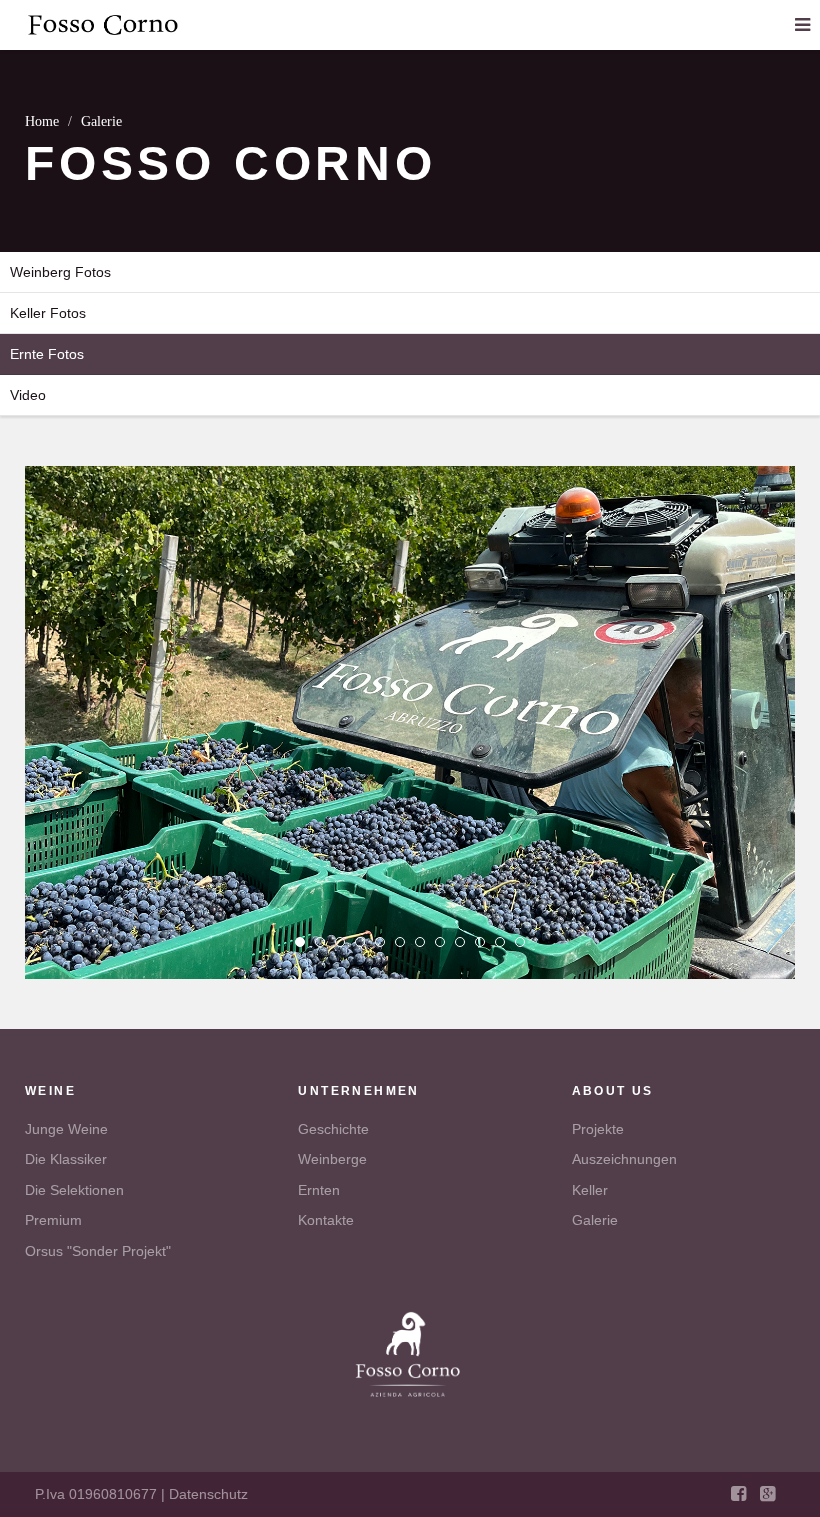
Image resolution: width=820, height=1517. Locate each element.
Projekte (598, 1129)
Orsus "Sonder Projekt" (98, 1251)
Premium (53, 1220)
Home (42, 121)
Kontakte (326, 1220)
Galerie (595, 1220)
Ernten (319, 1190)
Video (28, 395)
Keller (590, 1190)
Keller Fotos (48, 313)
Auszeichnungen (624, 1159)
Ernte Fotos (47, 354)
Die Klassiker (66, 1159)
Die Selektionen (74, 1190)
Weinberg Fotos (60, 272)
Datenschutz (208, 1494)
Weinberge (332, 1159)
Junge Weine (66, 1129)
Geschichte (333, 1129)
